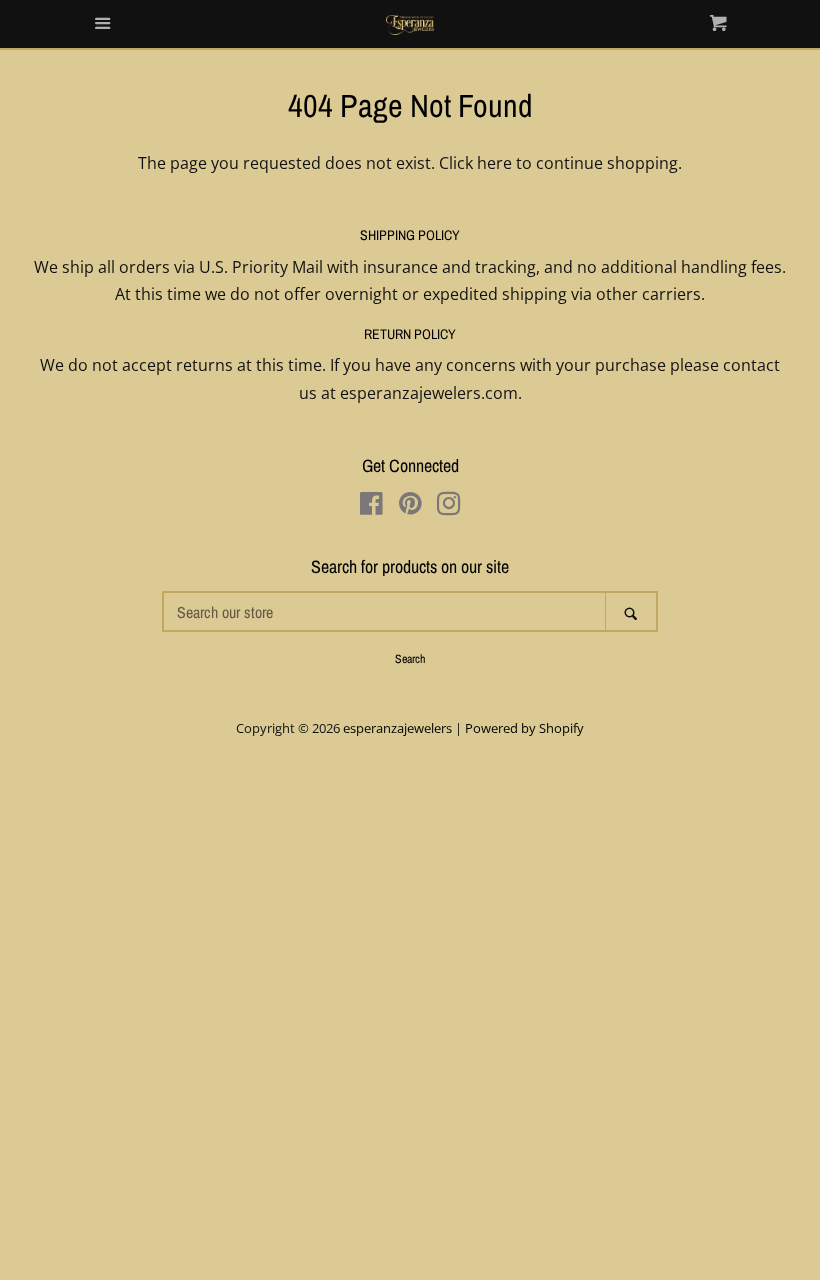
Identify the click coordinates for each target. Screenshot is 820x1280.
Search (410, 659)
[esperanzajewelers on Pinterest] (410, 507)
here (494, 163)
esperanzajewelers (397, 728)
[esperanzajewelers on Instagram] (449, 507)
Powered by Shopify (524, 728)
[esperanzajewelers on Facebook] (371, 507)
